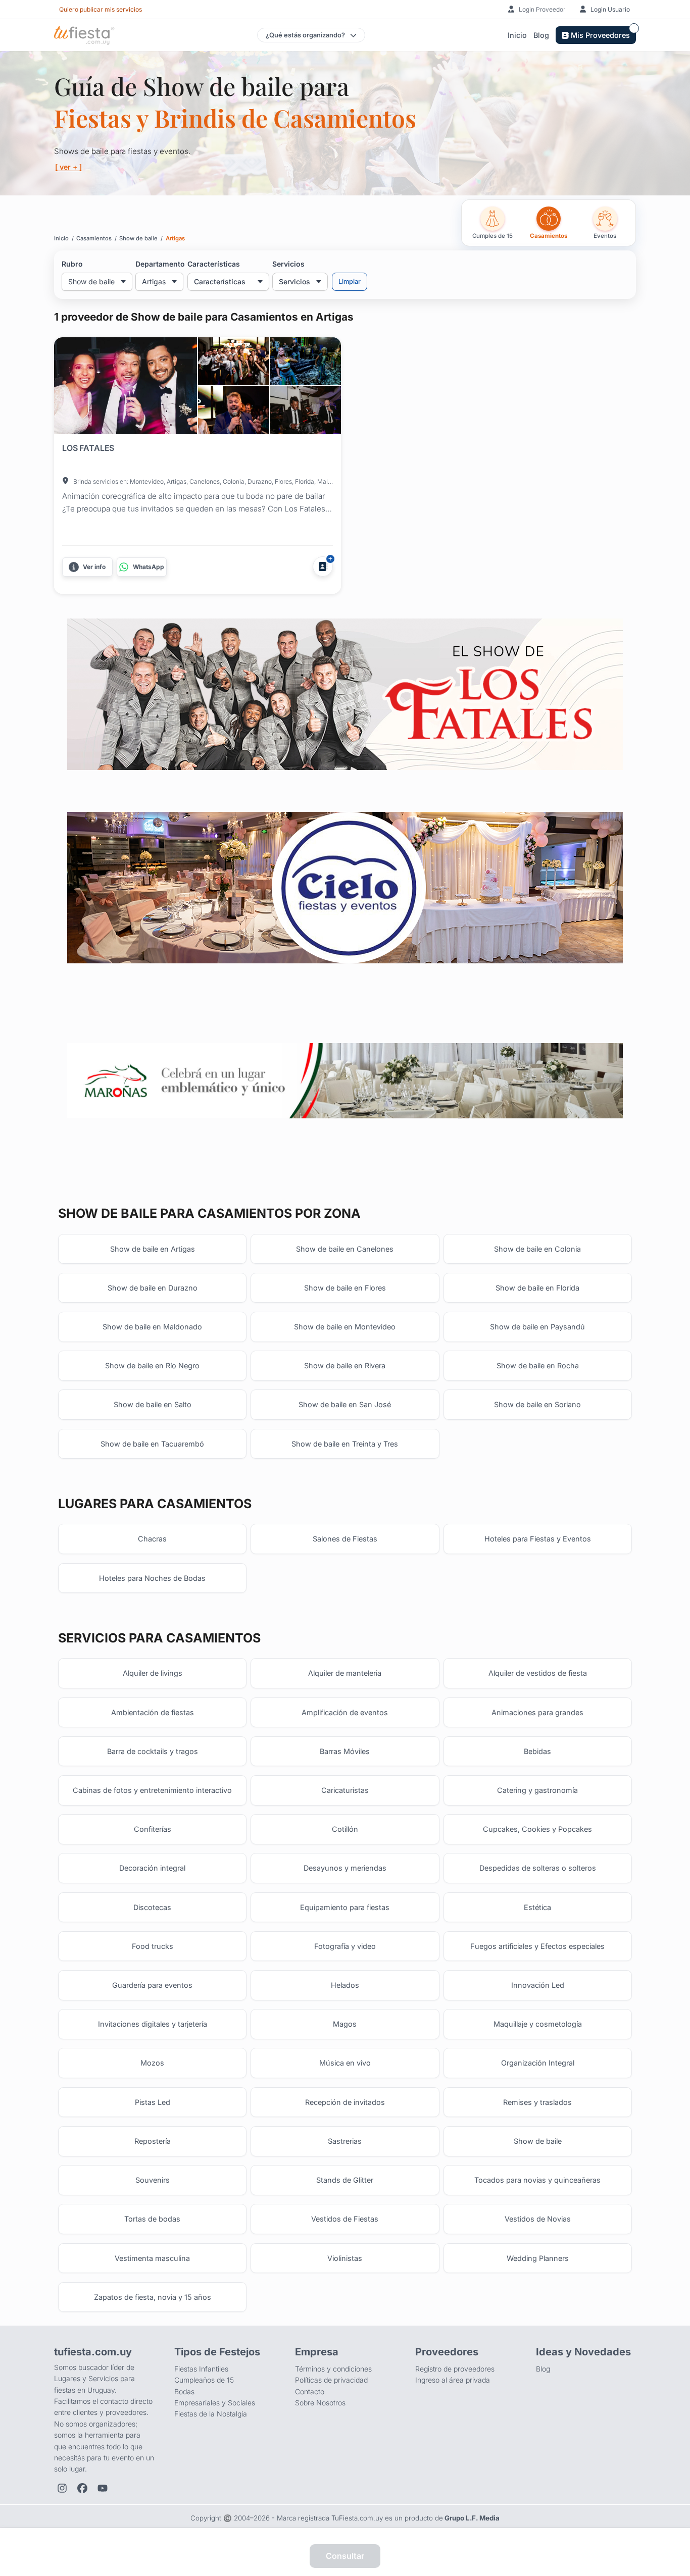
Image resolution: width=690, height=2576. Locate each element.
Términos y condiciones (333, 2369)
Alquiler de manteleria (345, 1673)
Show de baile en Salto (153, 1404)
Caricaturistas (345, 1790)
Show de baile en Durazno (153, 1288)
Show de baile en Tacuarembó (152, 1444)
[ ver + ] (68, 167)
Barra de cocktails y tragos (153, 1751)
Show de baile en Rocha (538, 1366)
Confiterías (153, 1829)
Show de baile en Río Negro (152, 1366)
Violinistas (345, 2258)
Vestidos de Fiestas (345, 2219)
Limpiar (350, 281)
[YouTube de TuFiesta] (103, 2488)
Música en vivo (345, 2063)
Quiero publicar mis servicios (101, 9)
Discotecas (152, 1907)
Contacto (310, 2391)
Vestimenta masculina (152, 2258)
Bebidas (537, 1751)
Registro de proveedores (455, 2369)
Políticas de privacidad (331, 2380)
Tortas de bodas (152, 2219)
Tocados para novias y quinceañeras (537, 2180)
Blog (541, 35)
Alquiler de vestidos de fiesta (538, 1673)
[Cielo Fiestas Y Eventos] (345, 888)
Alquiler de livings (153, 1673)
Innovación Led (538, 1985)
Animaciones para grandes (537, 1712)
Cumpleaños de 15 (204, 2380)
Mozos (152, 2063)
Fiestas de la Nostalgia (211, 2414)
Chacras (152, 1539)
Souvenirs (153, 2180)
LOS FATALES (88, 448)
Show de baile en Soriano (537, 1404)
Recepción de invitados (345, 2102)
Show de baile (538, 2141)
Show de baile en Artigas (153, 1249)
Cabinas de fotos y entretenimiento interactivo (152, 1790)
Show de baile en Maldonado (152, 1327)
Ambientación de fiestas (153, 1712)
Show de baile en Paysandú (537, 1327)
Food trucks (153, 1946)
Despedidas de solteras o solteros (538, 1868)
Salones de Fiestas (345, 1539)
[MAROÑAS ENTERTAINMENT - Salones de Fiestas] (345, 1081)
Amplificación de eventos (345, 1712)
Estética (537, 1907)
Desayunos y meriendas (345, 1868)
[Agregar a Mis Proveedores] (323, 566)
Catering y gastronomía (537, 1790)
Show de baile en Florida (537, 1288)
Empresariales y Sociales (215, 2403)
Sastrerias (345, 2141)
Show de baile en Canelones (345, 1249)
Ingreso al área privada (453, 2380)
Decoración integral (152, 1868)
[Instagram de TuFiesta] (62, 2488)
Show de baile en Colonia (537, 1249)
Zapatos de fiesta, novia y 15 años (153, 2297)
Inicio (517, 35)
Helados (345, 1985)
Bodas (184, 2391)
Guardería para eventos (152, 1985)
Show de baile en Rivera (345, 1366)
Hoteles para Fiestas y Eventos (538, 1539)
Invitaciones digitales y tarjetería (153, 2024)
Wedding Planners (538, 2258)
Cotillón (345, 1829)
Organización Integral (538, 2063)
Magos (345, 2024)
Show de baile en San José (345, 1404)
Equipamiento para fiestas (345, 1907)
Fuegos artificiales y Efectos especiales (537, 1946)
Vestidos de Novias (538, 2219)
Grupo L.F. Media (472, 2518)
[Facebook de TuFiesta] (82, 2488)
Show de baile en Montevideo (345, 1327)
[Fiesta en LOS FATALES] (126, 386)
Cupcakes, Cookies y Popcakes (537, 1829)
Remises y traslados (537, 2102)
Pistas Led (153, 2102)
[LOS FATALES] (234, 361)
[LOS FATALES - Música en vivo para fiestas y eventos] (345, 694)
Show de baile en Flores (345, 1288)
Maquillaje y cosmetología (538, 2024)
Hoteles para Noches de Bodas (152, 1578)
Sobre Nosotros (320, 2403)
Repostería (153, 2141)
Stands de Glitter (345, 2180)
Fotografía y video (345, 1946)
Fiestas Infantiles (201, 2369)
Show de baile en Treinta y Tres (345, 1444)
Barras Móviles (345, 1751)
